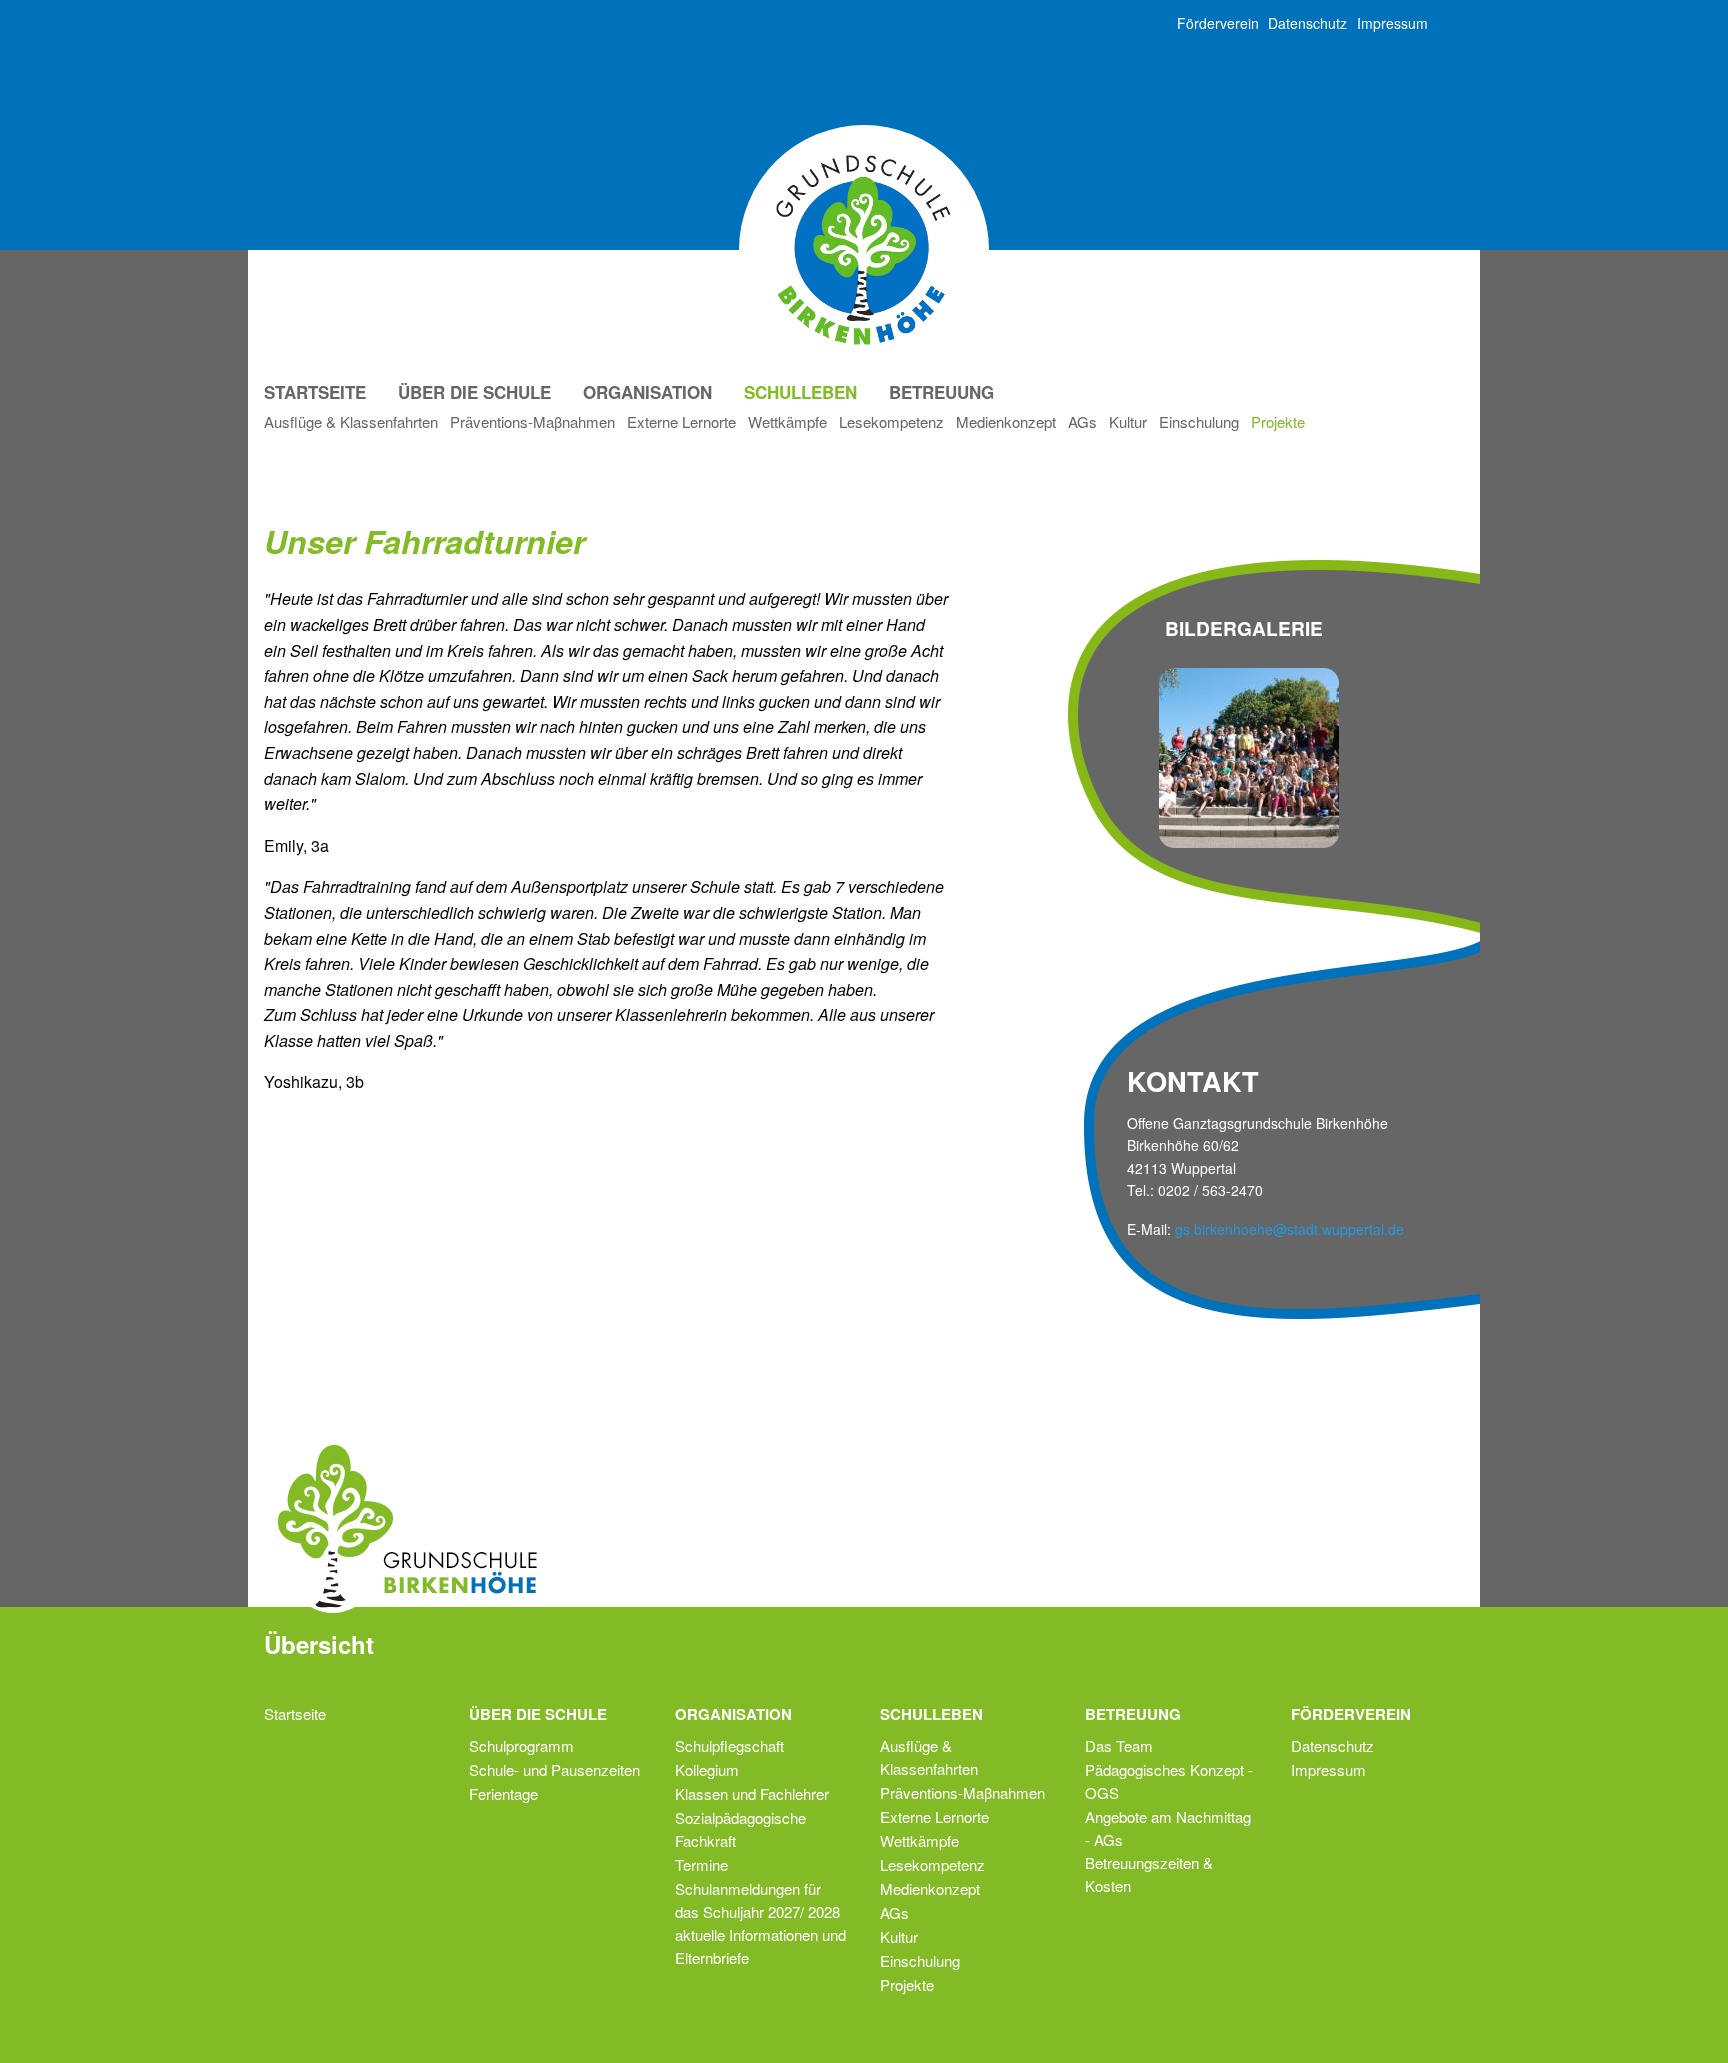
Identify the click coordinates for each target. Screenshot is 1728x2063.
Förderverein (1218, 23)
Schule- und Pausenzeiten (554, 1769)
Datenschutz (1307, 23)
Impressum (1392, 23)
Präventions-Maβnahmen (532, 421)
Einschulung (1199, 421)
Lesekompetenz (891, 421)
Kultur (1128, 421)
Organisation (647, 392)
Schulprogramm (521, 1745)
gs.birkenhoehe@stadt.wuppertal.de (1289, 1229)
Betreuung (941, 392)
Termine (701, 1864)
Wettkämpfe (787, 421)
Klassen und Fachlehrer (752, 1793)
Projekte (1278, 421)
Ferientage (503, 1793)
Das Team (1119, 1745)
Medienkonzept (1006, 421)
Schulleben (800, 392)
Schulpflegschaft (729, 1745)
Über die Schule (474, 392)
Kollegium (707, 1769)
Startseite (315, 392)
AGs (1082, 421)
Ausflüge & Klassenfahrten (351, 421)
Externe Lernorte (681, 421)
